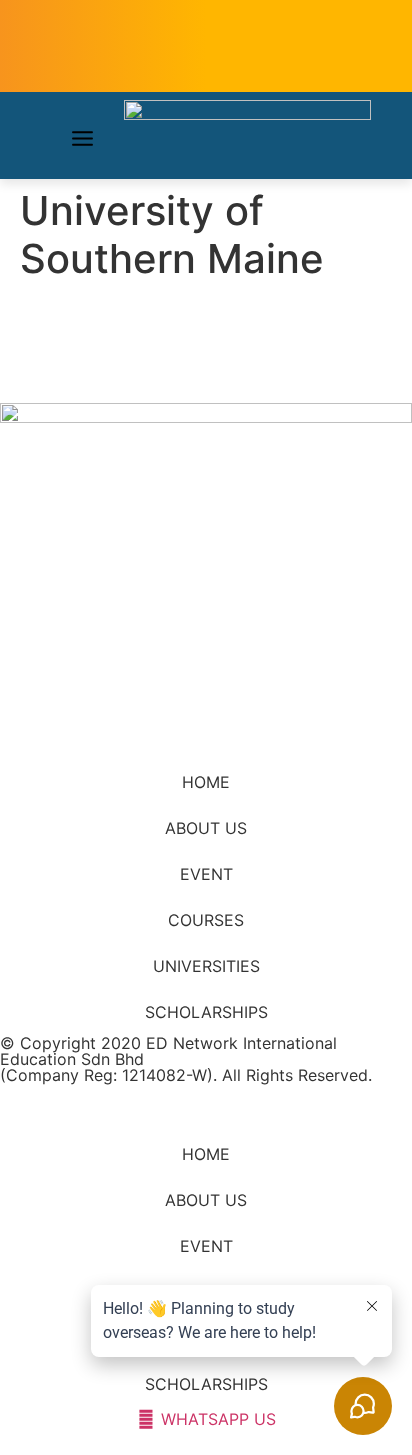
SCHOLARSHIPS (206, 1012)
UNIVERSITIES (206, 966)
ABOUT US (206, 828)
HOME (206, 782)
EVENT (206, 874)
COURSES (206, 920)
